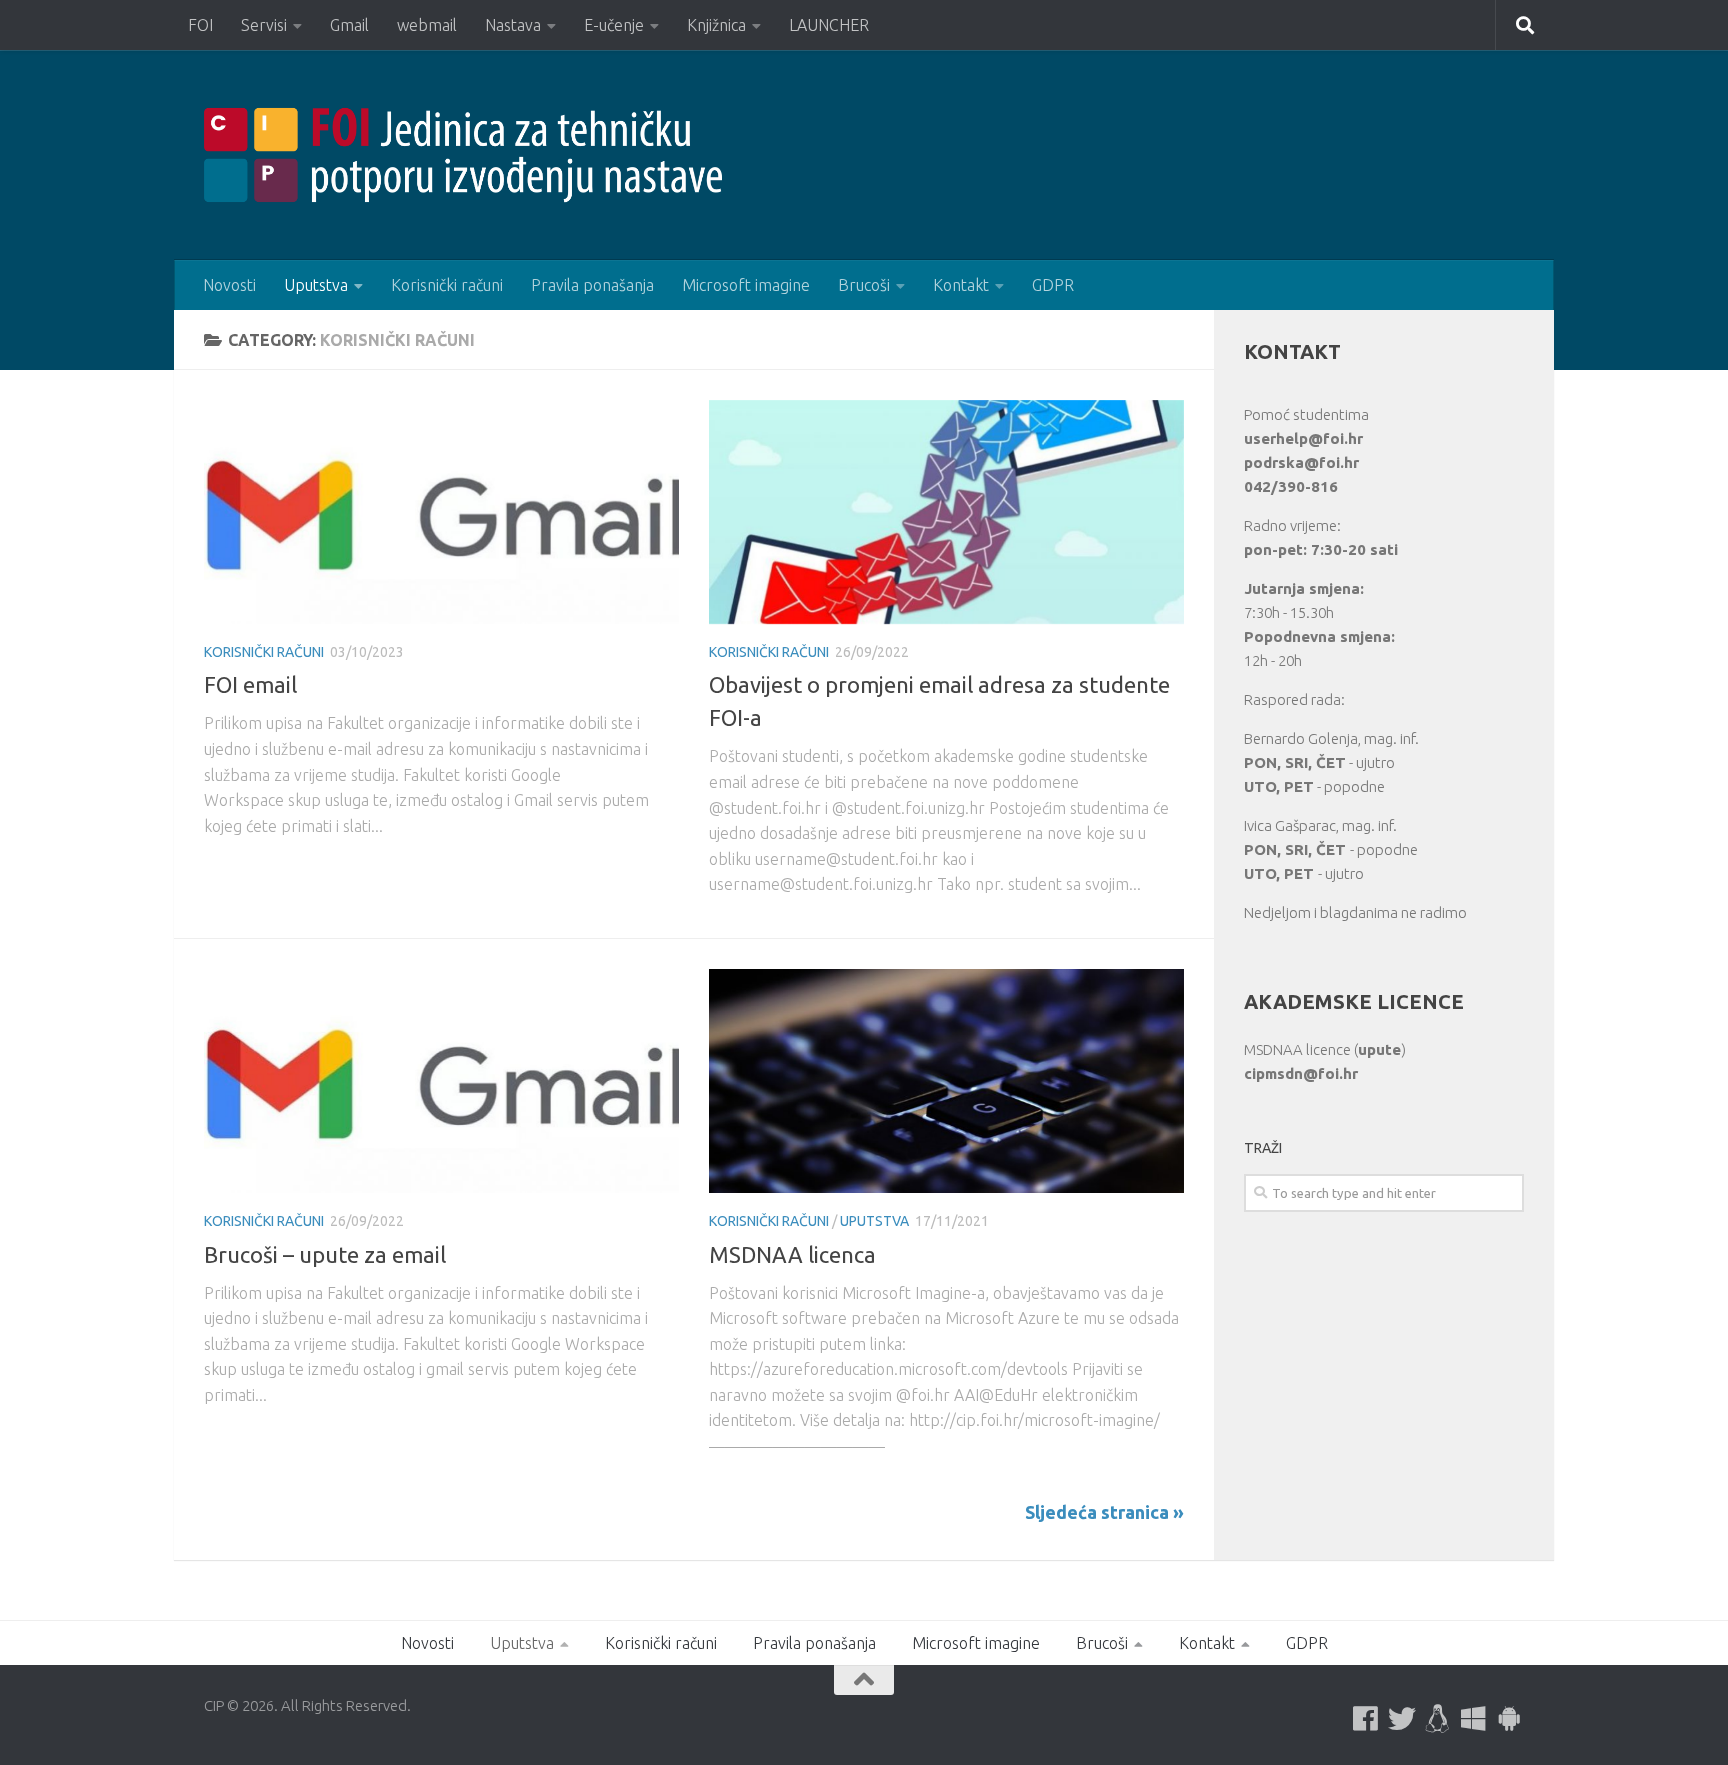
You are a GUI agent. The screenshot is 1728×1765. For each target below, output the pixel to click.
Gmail (349, 25)
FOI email (250, 684)
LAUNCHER (829, 25)
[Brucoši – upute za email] (441, 1081)
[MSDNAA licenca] (946, 1081)
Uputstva (316, 285)
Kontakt (961, 285)
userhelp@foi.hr (1303, 438)
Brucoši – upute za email (325, 1254)
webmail (427, 25)
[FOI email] (441, 512)
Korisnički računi (447, 285)
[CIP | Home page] (463, 155)
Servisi (264, 25)
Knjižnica (716, 25)
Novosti (229, 285)
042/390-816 (1291, 486)
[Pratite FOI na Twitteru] (1402, 1719)
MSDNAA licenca (792, 1254)
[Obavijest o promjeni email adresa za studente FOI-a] (946, 512)
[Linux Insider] (1438, 1719)
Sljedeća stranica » (1104, 1512)
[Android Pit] (1510, 1719)
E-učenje (614, 25)
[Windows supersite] (1474, 1719)
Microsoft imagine (746, 285)
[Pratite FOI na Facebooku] (1366, 1719)
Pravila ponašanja (592, 285)
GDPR (1053, 285)
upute (1379, 1049)
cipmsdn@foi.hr (1301, 1073)
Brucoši (864, 285)
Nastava (513, 25)
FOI (200, 25)
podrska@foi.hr (1301, 462)
